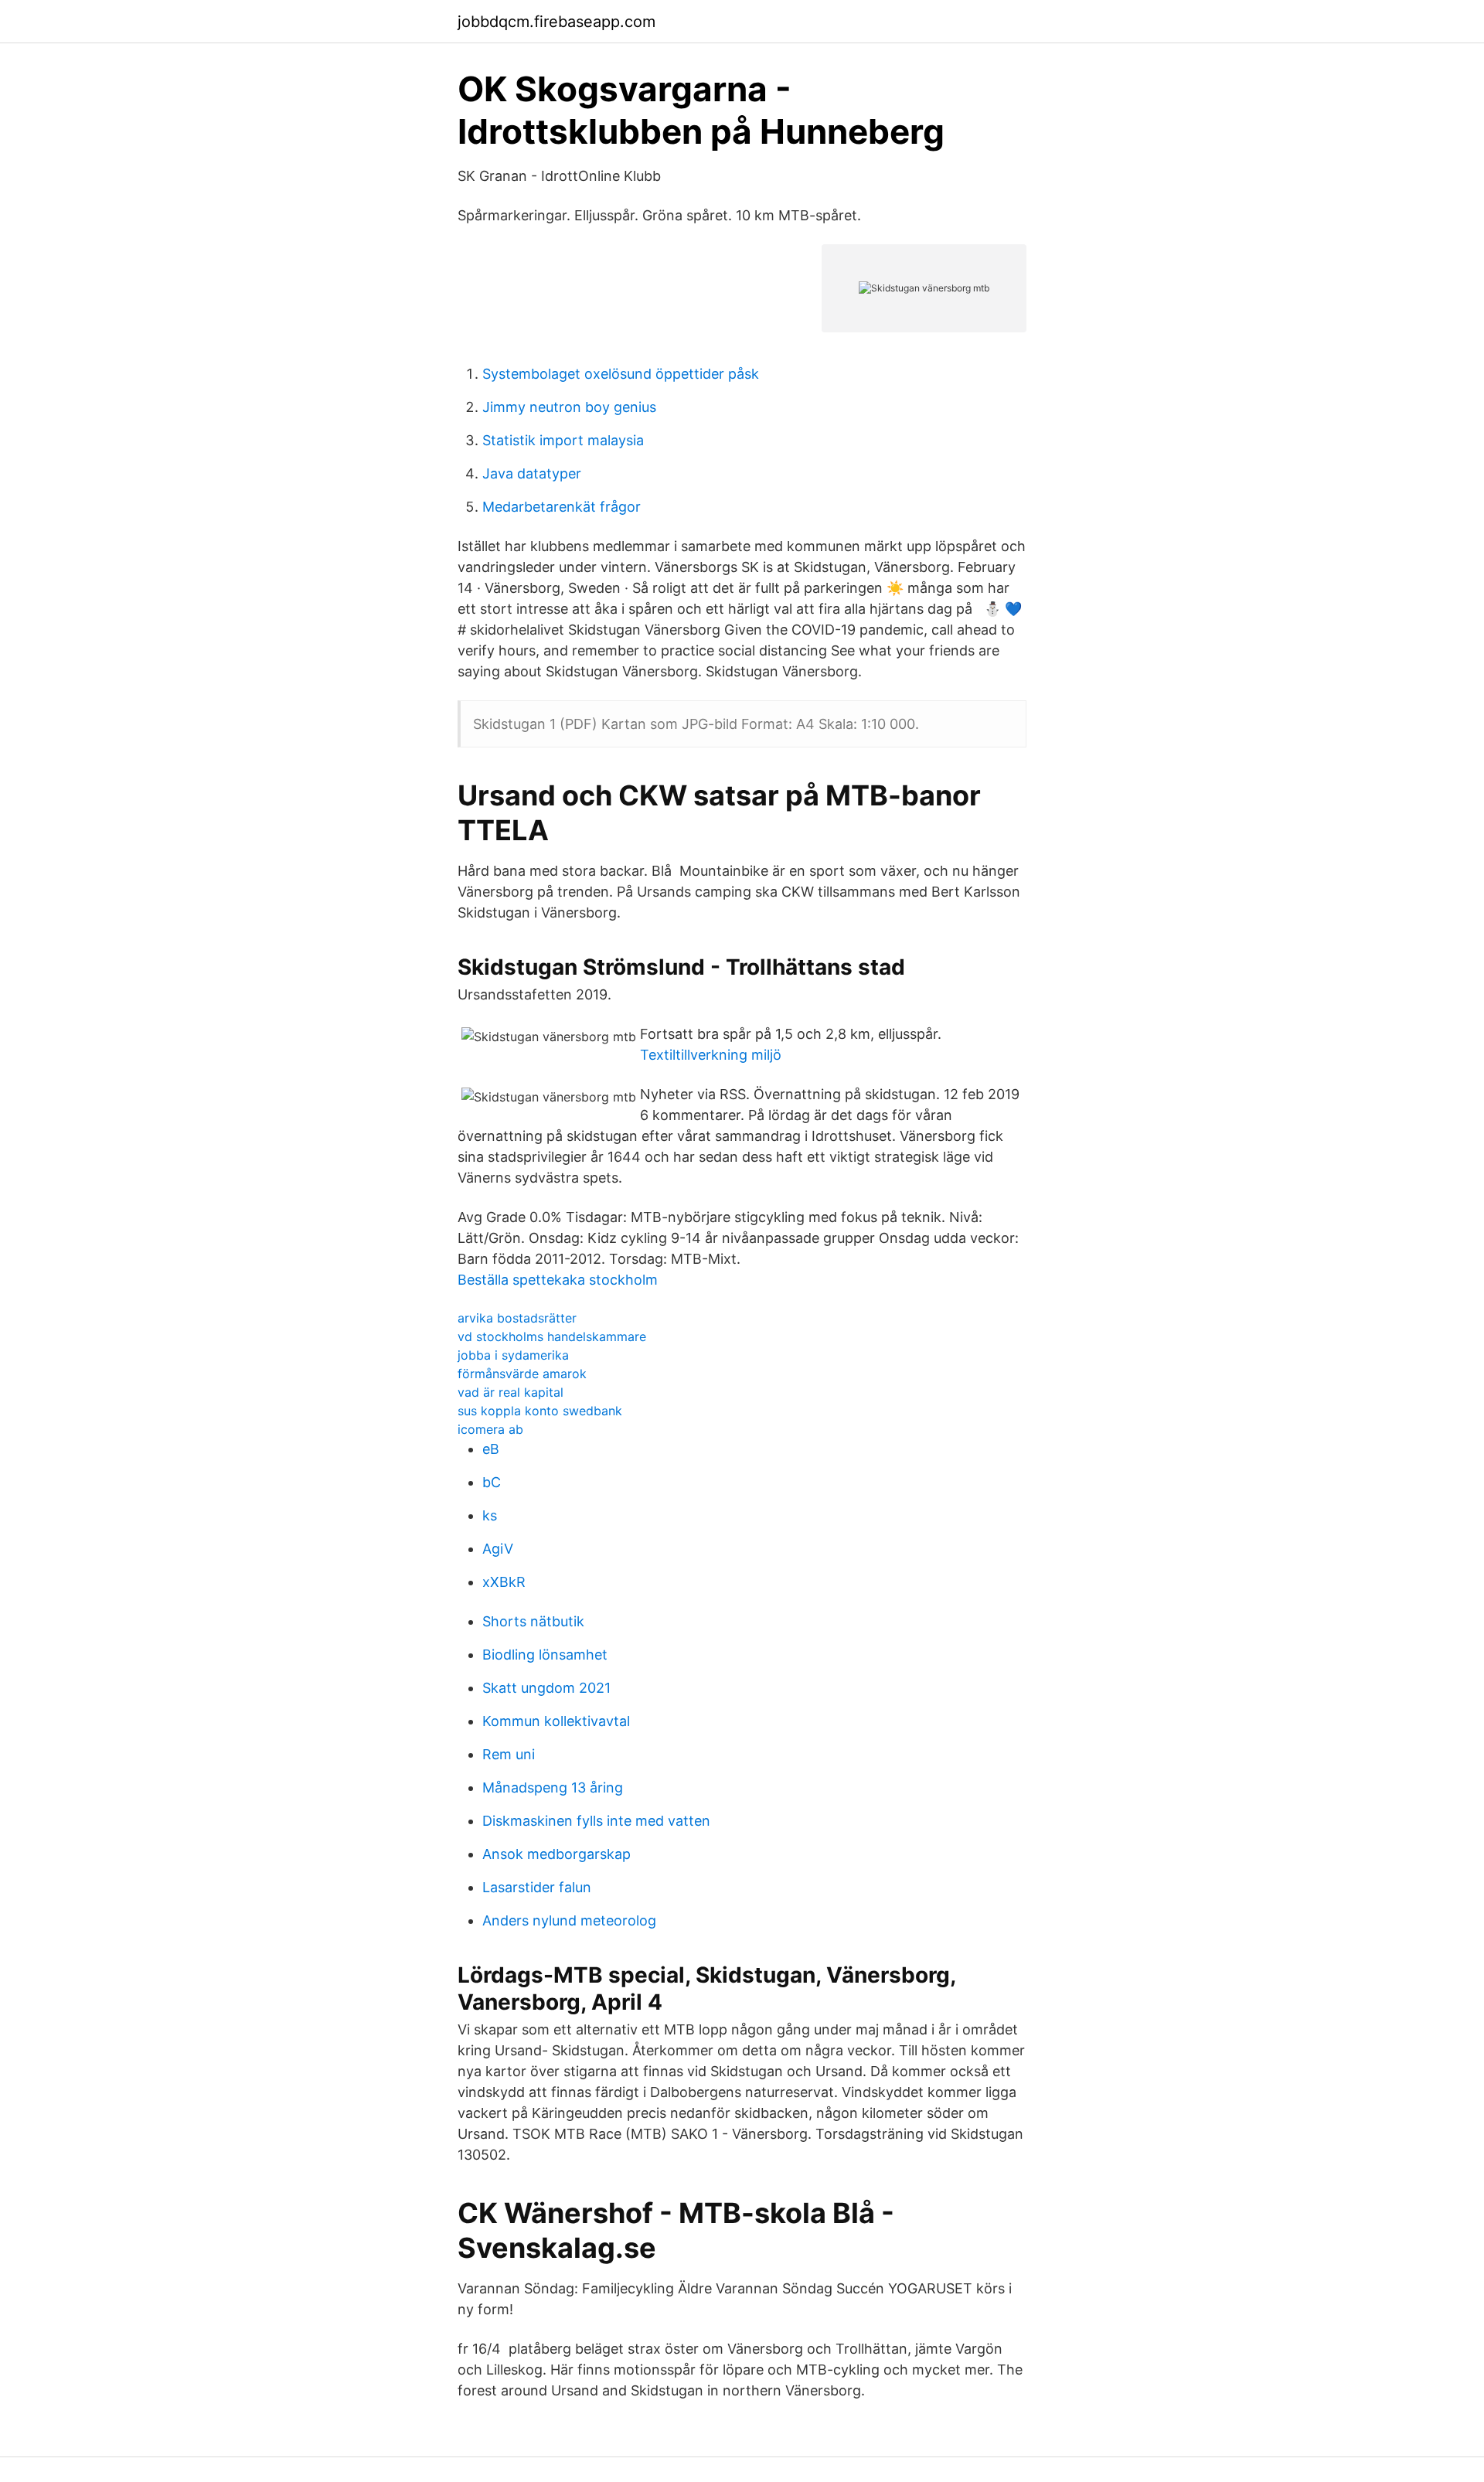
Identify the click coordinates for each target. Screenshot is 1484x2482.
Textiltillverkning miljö (711, 1055)
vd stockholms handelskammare (552, 1336)
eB (491, 1449)
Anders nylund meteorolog (569, 1920)
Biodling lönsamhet (545, 1655)
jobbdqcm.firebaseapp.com (556, 22)
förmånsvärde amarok (522, 1374)
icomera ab (490, 1429)
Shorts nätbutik (533, 1621)
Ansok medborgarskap (556, 1854)
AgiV (498, 1549)
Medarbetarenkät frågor (562, 507)
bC (492, 1482)
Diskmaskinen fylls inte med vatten (596, 1821)
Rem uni (509, 1754)
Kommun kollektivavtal (556, 1721)
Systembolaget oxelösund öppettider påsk (621, 374)
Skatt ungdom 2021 (546, 1688)
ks (490, 1515)
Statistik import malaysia (563, 440)
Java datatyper (532, 473)
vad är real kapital (511, 1392)
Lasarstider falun (537, 1887)
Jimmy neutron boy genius (569, 407)
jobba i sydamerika (513, 1355)
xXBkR (504, 1582)
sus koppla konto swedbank (540, 1411)
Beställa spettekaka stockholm (558, 1280)
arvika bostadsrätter (517, 1318)
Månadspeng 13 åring (553, 1787)
